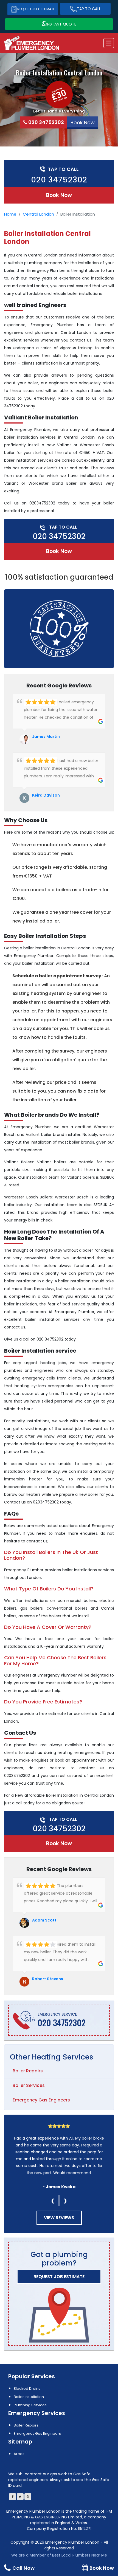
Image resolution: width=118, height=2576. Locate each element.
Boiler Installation (29, 2397)
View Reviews (59, 2218)
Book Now (59, 195)
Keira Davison (46, 795)
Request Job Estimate (36, 9)
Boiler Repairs (28, 2071)
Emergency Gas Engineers (41, 2100)
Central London (38, 214)
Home (10, 214)
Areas (19, 2454)
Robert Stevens (48, 1979)
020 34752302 (46, 122)
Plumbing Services (30, 2405)
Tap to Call (89, 9)
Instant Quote (61, 24)
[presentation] (53, 2200)
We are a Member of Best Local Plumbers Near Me (59, 2555)
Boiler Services (29, 2085)
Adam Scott (44, 1920)
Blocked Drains (27, 2389)
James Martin (46, 737)
